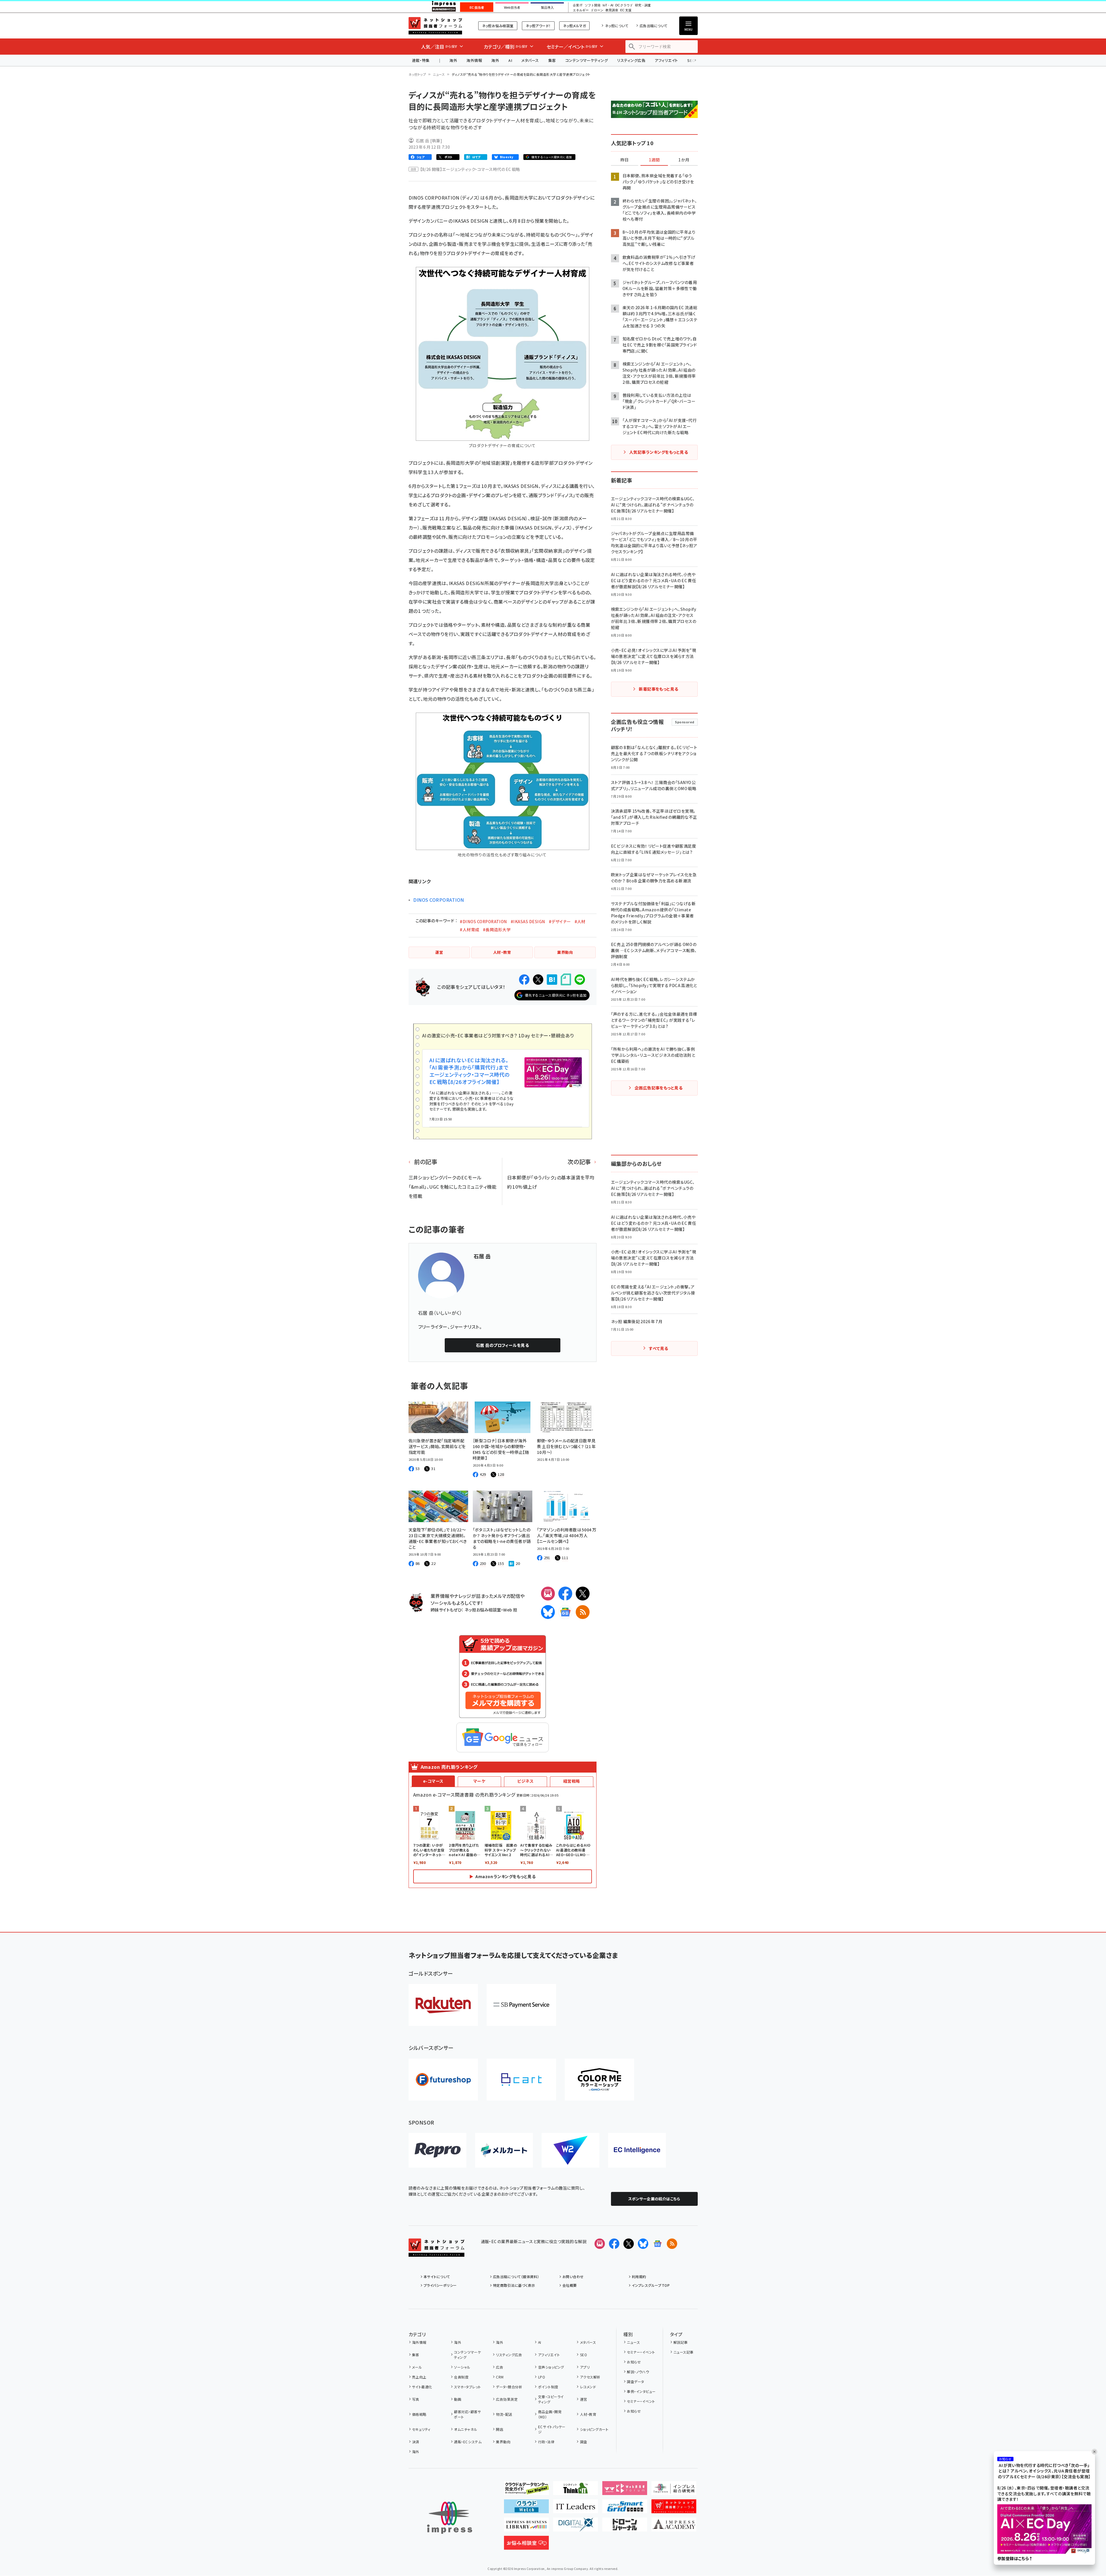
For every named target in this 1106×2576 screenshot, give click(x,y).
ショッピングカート (594, 2429)
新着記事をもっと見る (659, 689)
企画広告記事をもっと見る (659, 1088)
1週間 (654, 160)
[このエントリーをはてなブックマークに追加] (552, 980)
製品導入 (547, 8)
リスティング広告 (631, 60)
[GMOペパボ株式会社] (599, 2080)
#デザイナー (560, 921)
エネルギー (581, 10)
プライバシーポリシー (440, 2285)
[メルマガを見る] (600, 2244)
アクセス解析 (590, 2377)
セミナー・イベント (641, 2352)
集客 (552, 60)
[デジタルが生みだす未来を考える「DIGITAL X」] (576, 2527)
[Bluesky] (643, 2244)
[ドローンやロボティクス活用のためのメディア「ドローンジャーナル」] (625, 2527)
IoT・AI (608, 5)
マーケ (479, 1781)
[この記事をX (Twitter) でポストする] (538, 980)
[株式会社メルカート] (504, 2150)
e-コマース (433, 1781)
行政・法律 (546, 2442)
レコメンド (588, 2387)
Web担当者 (512, 8)
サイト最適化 (422, 2387)
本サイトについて (437, 2277)
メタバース (530, 60)
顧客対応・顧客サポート (467, 2414)
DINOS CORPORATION (439, 900)
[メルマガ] (548, 1594)
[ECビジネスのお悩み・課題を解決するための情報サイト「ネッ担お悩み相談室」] (526, 2545)
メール (417, 2367)
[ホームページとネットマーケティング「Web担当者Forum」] (625, 2490)
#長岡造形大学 (497, 930)
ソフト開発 (593, 5)
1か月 (684, 160)
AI (510, 60)
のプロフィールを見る (503, 1345)
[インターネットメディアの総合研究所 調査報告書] (674, 2490)
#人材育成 (469, 930)
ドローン (597, 10)
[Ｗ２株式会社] (570, 2150)
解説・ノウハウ (638, 2372)
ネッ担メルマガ (574, 26)
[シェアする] (524, 980)
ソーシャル (462, 2367)
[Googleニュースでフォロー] (658, 2244)
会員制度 (461, 2377)
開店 (500, 2429)
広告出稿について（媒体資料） (516, 2277)
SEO (584, 2355)
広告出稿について (653, 26)
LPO (542, 2377)
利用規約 (639, 2277)
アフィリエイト (666, 60)
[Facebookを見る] (614, 2244)
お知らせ (634, 2362)
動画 (458, 2399)
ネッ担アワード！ (538, 26)
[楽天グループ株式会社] (443, 2005)
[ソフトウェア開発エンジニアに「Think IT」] (576, 2490)
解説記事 (681, 2342)
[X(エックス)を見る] (629, 2244)
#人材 (580, 921)
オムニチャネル (466, 2429)
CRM (500, 2377)
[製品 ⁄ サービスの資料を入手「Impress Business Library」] (526, 2527)
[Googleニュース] (565, 1612)
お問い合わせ (573, 2277)
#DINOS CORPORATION (483, 921)
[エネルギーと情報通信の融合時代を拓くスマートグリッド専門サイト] (625, 2509)
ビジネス (525, 1781)
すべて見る (658, 1348)
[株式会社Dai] (521, 2080)
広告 (500, 2367)
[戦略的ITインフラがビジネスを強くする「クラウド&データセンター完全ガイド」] (526, 2490)
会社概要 (570, 2285)
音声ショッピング (551, 2367)
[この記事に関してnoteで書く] (566, 979)
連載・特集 (421, 60)
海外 (453, 60)
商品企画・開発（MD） (550, 2414)
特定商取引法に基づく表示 (514, 2285)
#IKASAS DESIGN (528, 921)
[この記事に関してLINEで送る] (580, 980)
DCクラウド (624, 5)
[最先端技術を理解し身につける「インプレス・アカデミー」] (674, 2527)
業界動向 (503, 2442)
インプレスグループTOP (651, 2285)
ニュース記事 (684, 2352)
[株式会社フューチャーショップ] (443, 2080)
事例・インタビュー (641, 2391)
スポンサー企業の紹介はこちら (654, 2199)
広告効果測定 (507, 2399)
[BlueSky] (548, 1612)
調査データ (635, 2382)
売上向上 (419, 2377)
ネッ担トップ (417, 74)
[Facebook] (565, 1594)
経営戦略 (572, 1781)
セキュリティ (421, 2429)
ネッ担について (617, 26)
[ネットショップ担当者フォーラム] (436, 2252)
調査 (584, 2442)
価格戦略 (419, 2414)
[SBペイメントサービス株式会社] (521, 2005)
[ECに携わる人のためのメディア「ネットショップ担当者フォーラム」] (674, 2509)
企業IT (578, 5)
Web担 (510, 1610)
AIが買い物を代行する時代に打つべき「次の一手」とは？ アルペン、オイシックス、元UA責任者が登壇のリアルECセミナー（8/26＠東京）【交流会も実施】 (1044, 2471)
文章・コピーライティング (551, 2399)
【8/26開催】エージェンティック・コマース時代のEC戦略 (470, 169)
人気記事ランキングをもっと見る (659, 452)
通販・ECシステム (468, 2442)
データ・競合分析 (509, 2387)
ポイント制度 (548, 2387)
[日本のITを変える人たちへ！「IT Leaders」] (576, 2509)
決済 (416, 2442)
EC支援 (626, 10)
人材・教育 (588, 2414)
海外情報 (474, 60)
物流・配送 (504, 2414)
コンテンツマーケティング (587, 60)
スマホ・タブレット (467, 2387)
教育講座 (612, 10)
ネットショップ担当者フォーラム (435, 26)
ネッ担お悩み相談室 (498, 26)
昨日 (625, 160)
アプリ (585, 2367)
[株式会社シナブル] (637, 2150)
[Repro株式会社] (437, 2150)
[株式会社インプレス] (450, 2518)
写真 (416, 2399)
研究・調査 (643, 5)
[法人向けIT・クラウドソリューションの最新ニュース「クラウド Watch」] (526, 2509)
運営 (584, 2399)
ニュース (439, 74)
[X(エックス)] (583, 1594)
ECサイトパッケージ (552, 2429)
